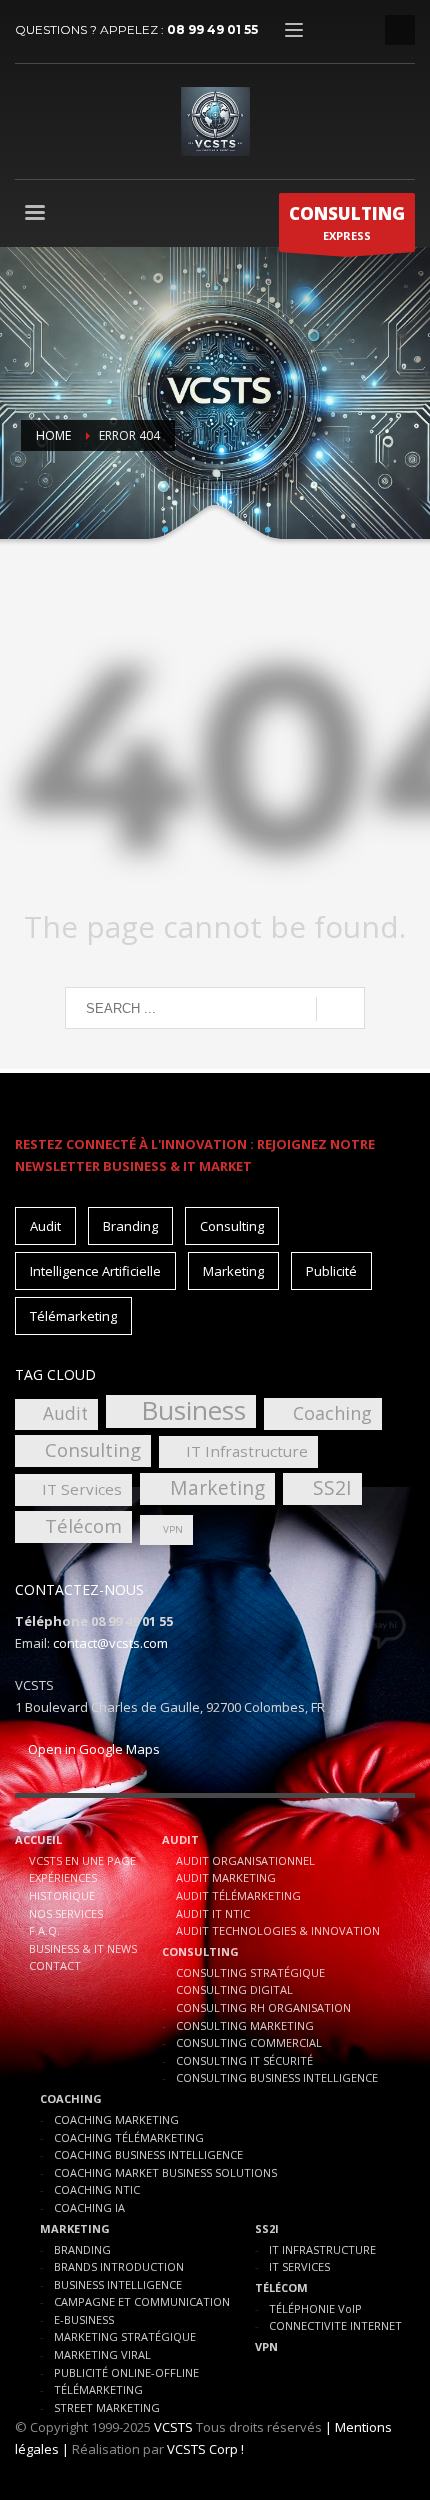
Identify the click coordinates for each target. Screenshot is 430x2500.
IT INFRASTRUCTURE (322, 2249)
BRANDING (82, 2249)
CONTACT (55, 1965)
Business (193, 1411)
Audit (45, 1226)
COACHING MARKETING (116, 2119)
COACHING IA (89, 2207)
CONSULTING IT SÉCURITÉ (244, 2060)
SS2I (332, 1487)
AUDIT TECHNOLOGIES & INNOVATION (278, 1930)
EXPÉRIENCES (63, 1877)
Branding (130, 1226)
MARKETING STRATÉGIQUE (125, 2336)
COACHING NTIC (97, 2189)
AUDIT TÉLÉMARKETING (238, 1895)
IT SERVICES (299, 2266)
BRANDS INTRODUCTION (119, 2266)
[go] (340, 1009)
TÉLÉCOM (281, 2287)
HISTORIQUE (62, 1895)
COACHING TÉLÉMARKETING (129, 2137)
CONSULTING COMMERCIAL (249, 2042)
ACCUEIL (38, 1839)
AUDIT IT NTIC (213, 1913)
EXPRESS (347, 222)
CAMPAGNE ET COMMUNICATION (142, 2301)
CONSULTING (200, 1951)
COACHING (71, 2098)
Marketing (233, 1271)
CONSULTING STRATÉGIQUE (250, 1972)
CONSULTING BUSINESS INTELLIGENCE (277, 2077)
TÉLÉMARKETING (98, 2389)
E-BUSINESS (84, 2319)
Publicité (331, 1271)
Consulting (232, 1226)
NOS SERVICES (66, 1913)
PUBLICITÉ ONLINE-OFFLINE (126, 2372)
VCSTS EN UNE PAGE (82, 1860)
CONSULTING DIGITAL (234, 1989)
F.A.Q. (44, 1930)
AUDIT (180, 1839)
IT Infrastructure (247, 1451)
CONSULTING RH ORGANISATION (263, 2007)
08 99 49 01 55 (212, 29)
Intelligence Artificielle (95, 1271)
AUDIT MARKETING (226, 1877)
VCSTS (173, 2427)
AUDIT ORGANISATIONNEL (245, 1860)
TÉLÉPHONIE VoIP (315, 2308)
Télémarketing (73, 1316)
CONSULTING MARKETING (245, 2025)
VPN (173, 1529)
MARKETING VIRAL (102, 2354)
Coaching (332, 1413)
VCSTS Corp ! (205, 2449)
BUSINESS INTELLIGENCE (118, 2284)
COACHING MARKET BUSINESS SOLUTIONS (165, 2172)
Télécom (83, 1525)
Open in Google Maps (92, 1749)
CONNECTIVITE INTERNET (335, 2325)
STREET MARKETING (107, 2407)
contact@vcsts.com (110, 1643)
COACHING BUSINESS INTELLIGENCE (148, 2154)
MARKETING (75, 2228)
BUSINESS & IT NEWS (83, 1948)
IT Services (82, 1489)
